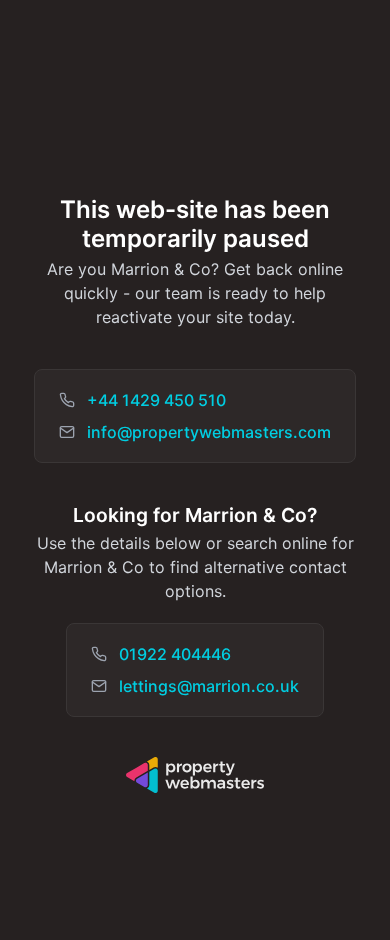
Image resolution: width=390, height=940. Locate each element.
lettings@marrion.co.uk (209, 686)
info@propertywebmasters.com (209, 432)
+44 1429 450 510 (156, 400)
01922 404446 (175, 654)
